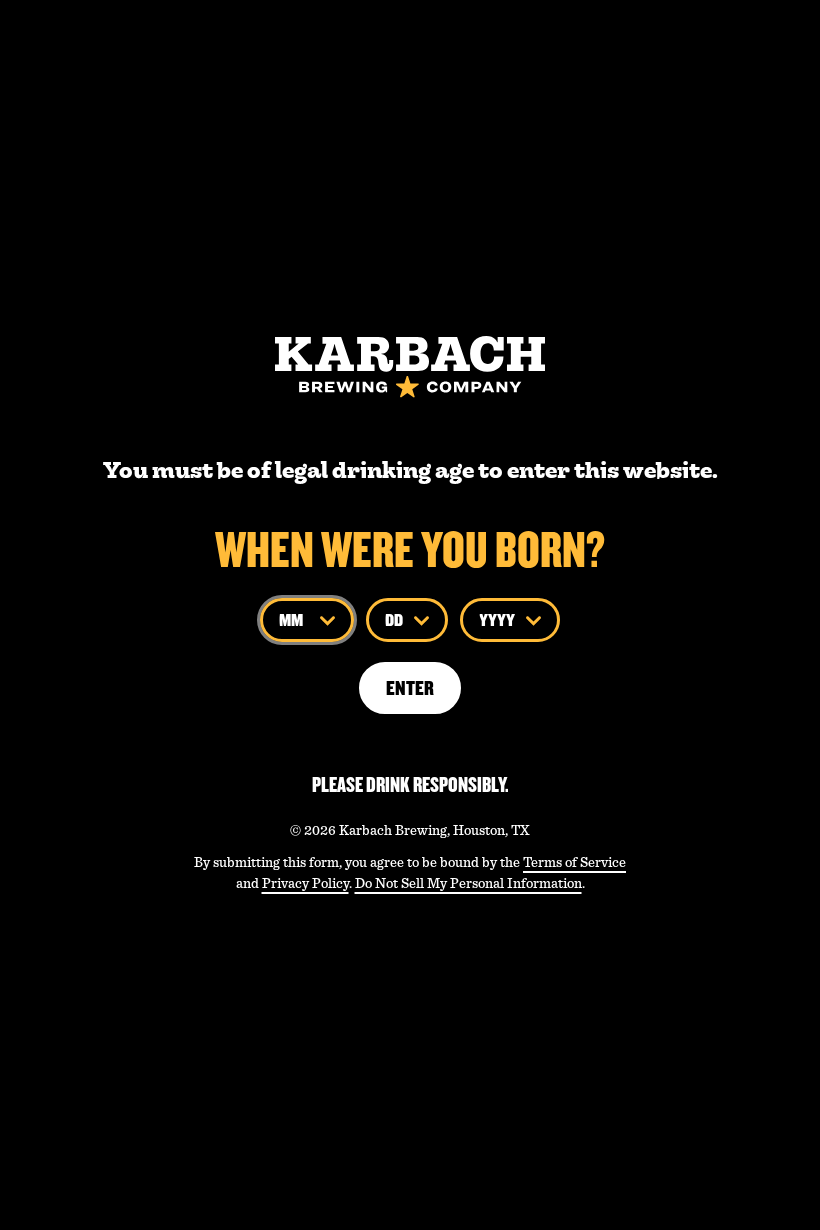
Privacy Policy (305, 883)
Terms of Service (574, 862)
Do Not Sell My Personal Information (468, 883)
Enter (410, 688)
